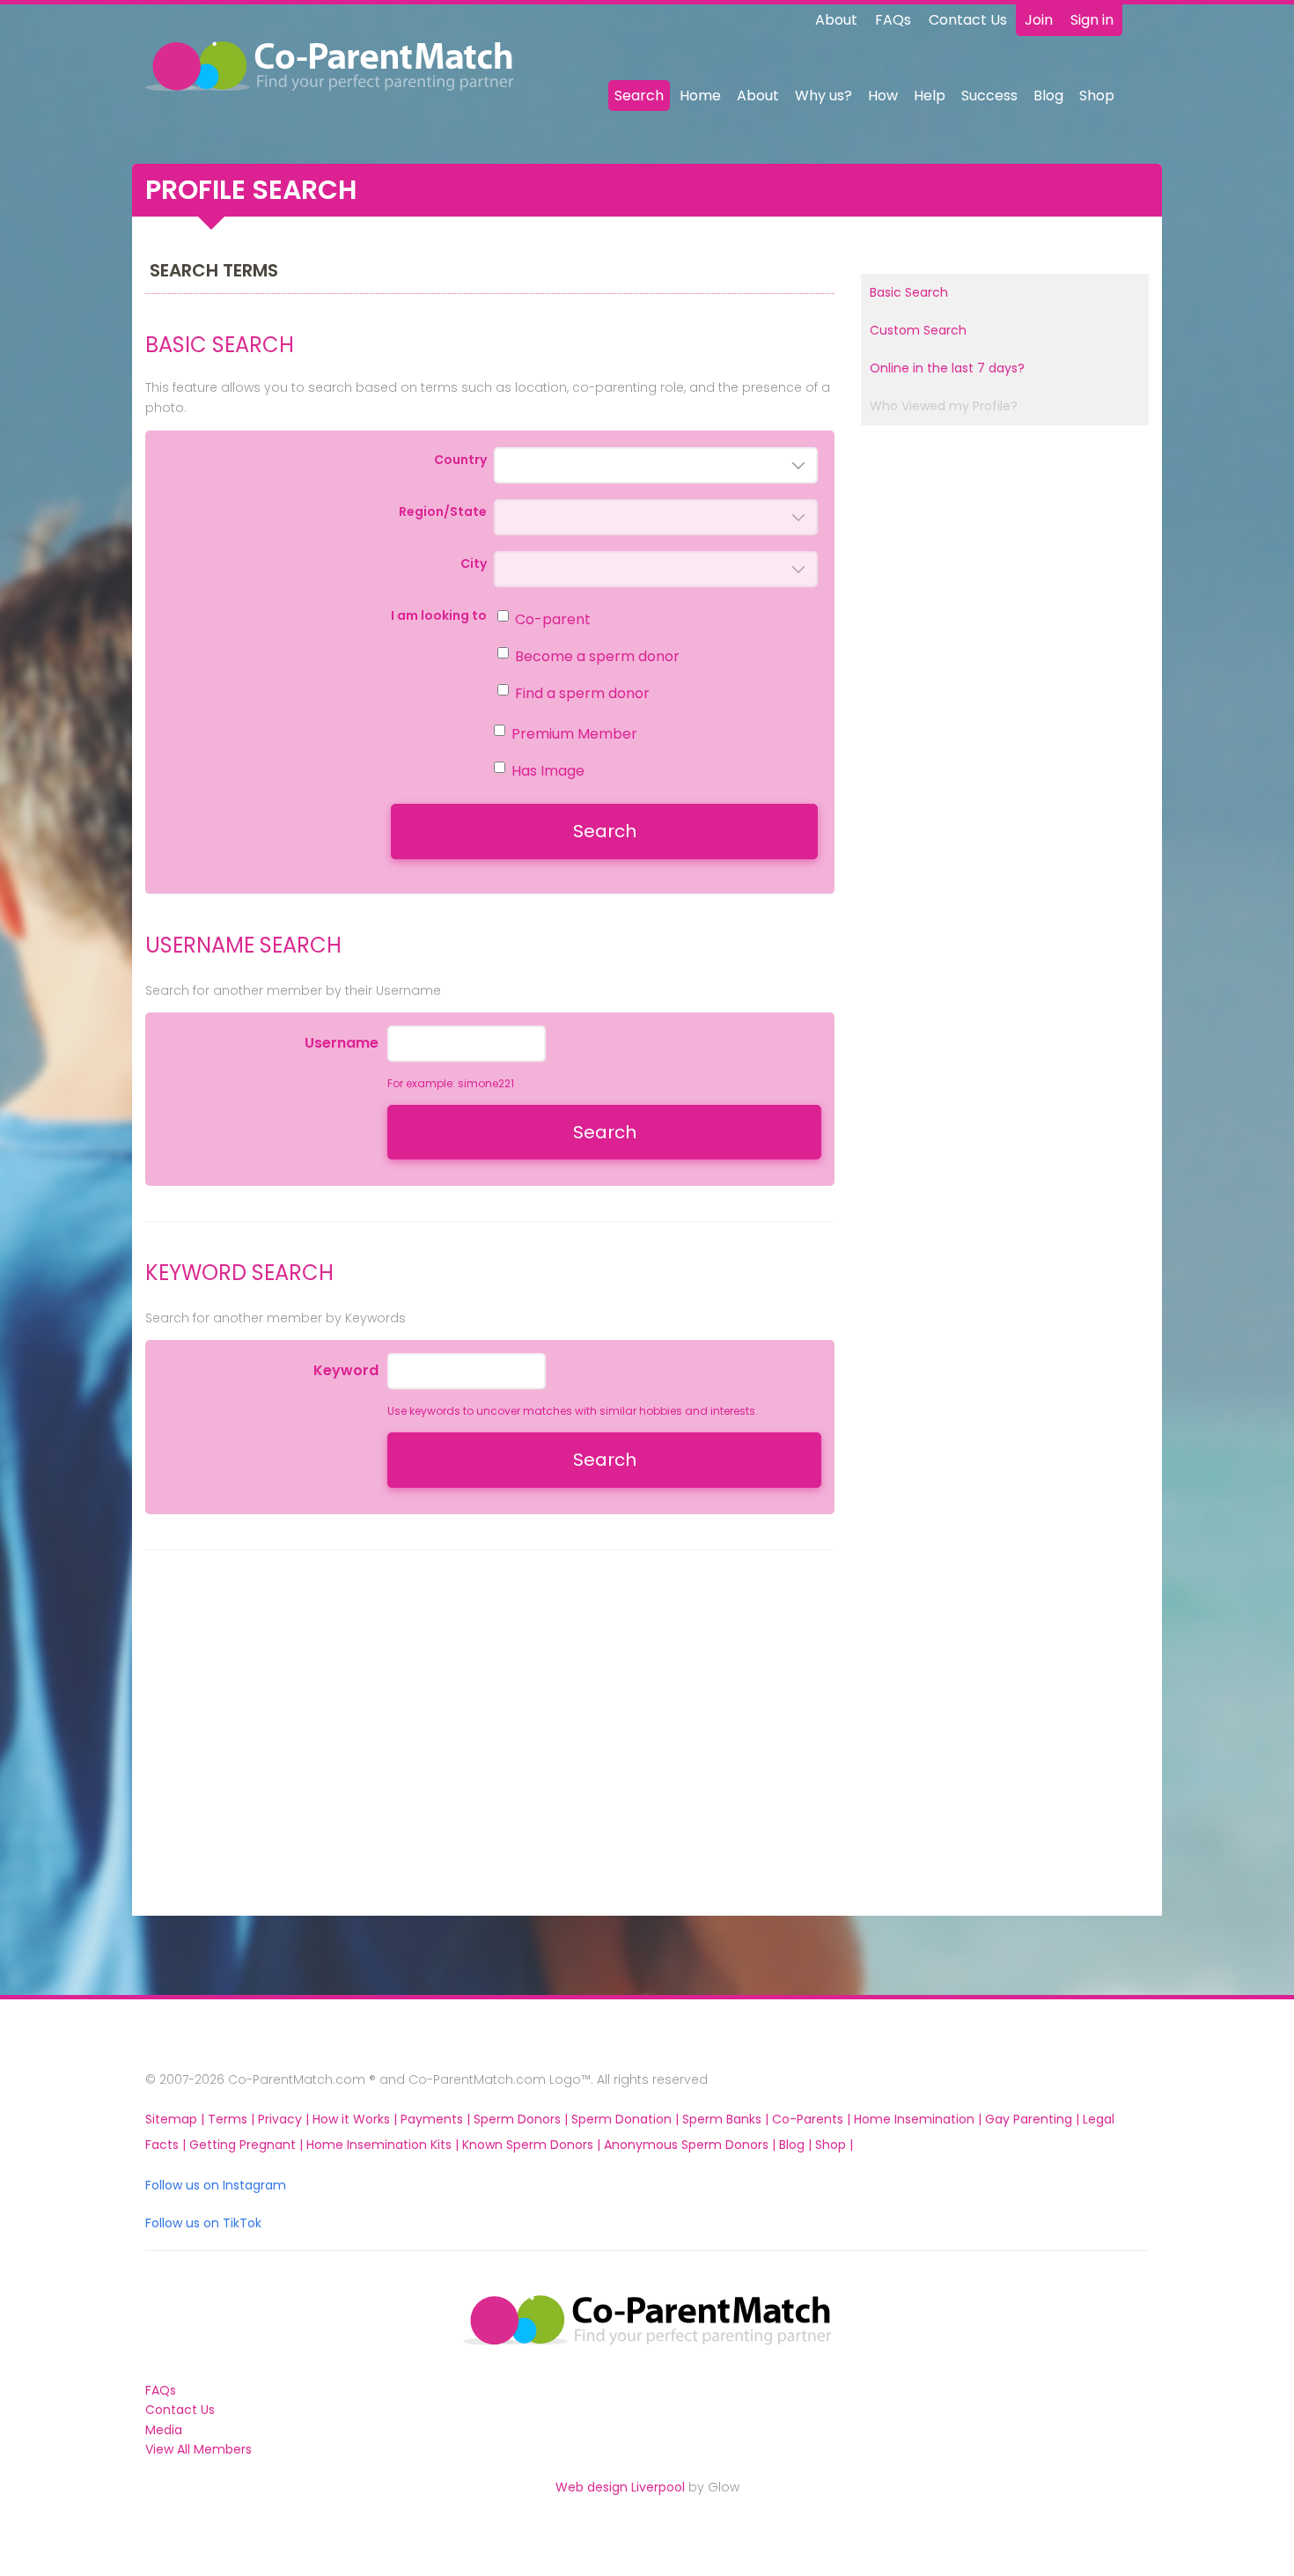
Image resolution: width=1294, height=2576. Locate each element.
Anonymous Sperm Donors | (691, 2145)
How (883, 96)
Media (164, 2430)
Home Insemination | (919, 2119)
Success (989, 96)
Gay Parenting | (1034, 2119)
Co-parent (553, 619)
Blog (1048, 96)
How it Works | (357, 2119)
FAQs (893, 20)
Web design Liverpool (620, 2487)
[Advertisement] (304, 1753)
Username (342, 1043)
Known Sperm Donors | (533, 2145)
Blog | (797, 2145)
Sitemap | (176, 2119)
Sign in (1092, 20)
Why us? (823, 96)
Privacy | (285, 2119)
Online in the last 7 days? (947, 368)
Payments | (437, 2119)
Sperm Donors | (522, 2119)
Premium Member (574, 734)
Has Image (548, 771)
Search (639, 96)
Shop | (834, 2145)
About (836, 20)
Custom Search (918, 330)
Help (930, 96)
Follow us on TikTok (203, 2223)
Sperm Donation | (627, 2119)
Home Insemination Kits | (384, 2145)
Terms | (233, 2119)
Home (700, 96)
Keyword (346, 1370)
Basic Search (909, 292)
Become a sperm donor (597, 656)
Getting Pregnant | (248, 2145)
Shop (1097, 96)
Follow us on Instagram (216, 2185)
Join (1039, 20)
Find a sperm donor (582, 693)
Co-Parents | (813, 2119)
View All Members (199, 2449)
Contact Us (968, 20)
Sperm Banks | (727, 2119)
